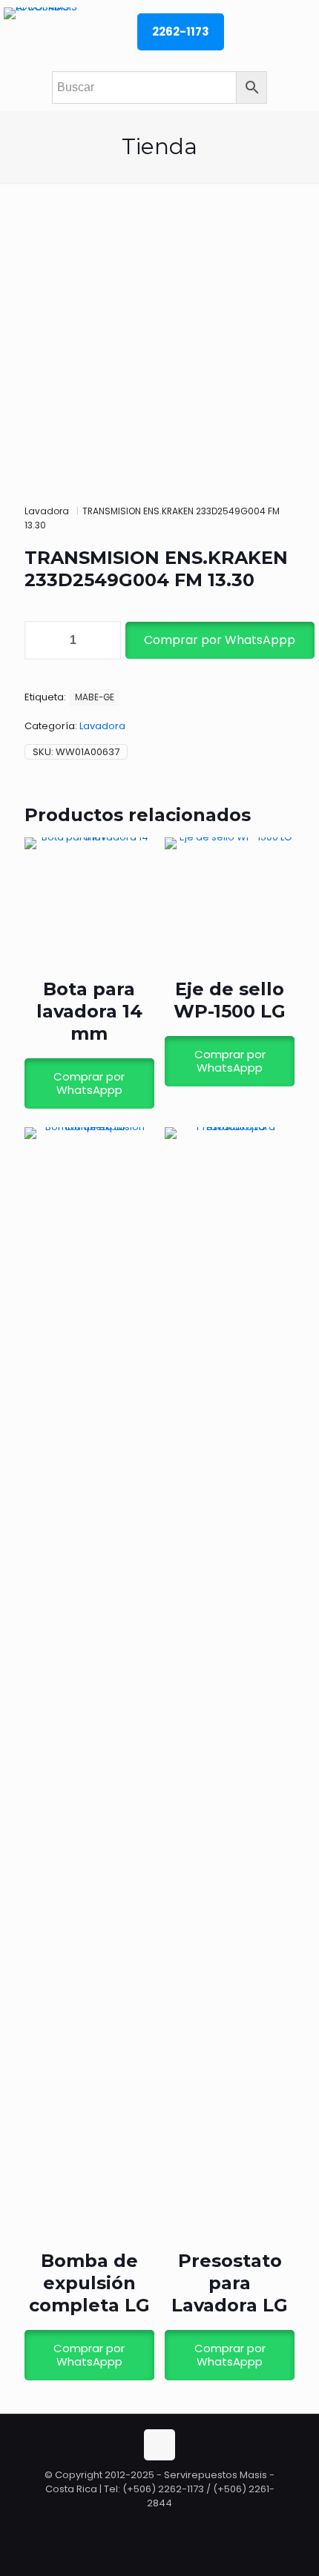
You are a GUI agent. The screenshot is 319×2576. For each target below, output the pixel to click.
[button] (219, 640)
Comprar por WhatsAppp (220, 640)
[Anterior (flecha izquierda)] (26, 1288)
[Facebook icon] (161, 2524)
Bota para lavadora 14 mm (89, 1011)
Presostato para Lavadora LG (230, 2283)
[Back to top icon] (159, 2445)
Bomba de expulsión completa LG (89, 2283)
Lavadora (47, 511)
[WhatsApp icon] (145, 2524)
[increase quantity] (104, 640)
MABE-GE (95, 697)
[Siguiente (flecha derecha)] (293, 1288)
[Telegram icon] (175, 2524)
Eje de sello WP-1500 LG (230, 1000)
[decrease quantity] (41, 640)
